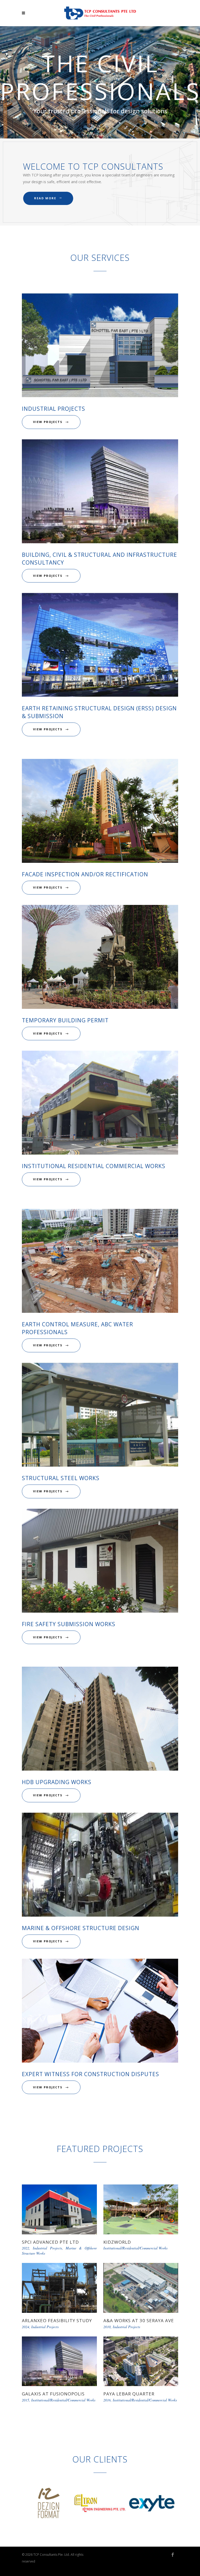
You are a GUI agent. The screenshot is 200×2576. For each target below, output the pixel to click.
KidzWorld (117, 2242)
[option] (48, 2504)
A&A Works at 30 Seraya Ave (139, 2320)
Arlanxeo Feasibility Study (57, 2320)
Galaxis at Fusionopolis (53, 2394)
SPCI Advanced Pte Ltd (50, 2242)
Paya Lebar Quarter (129, 2394)
